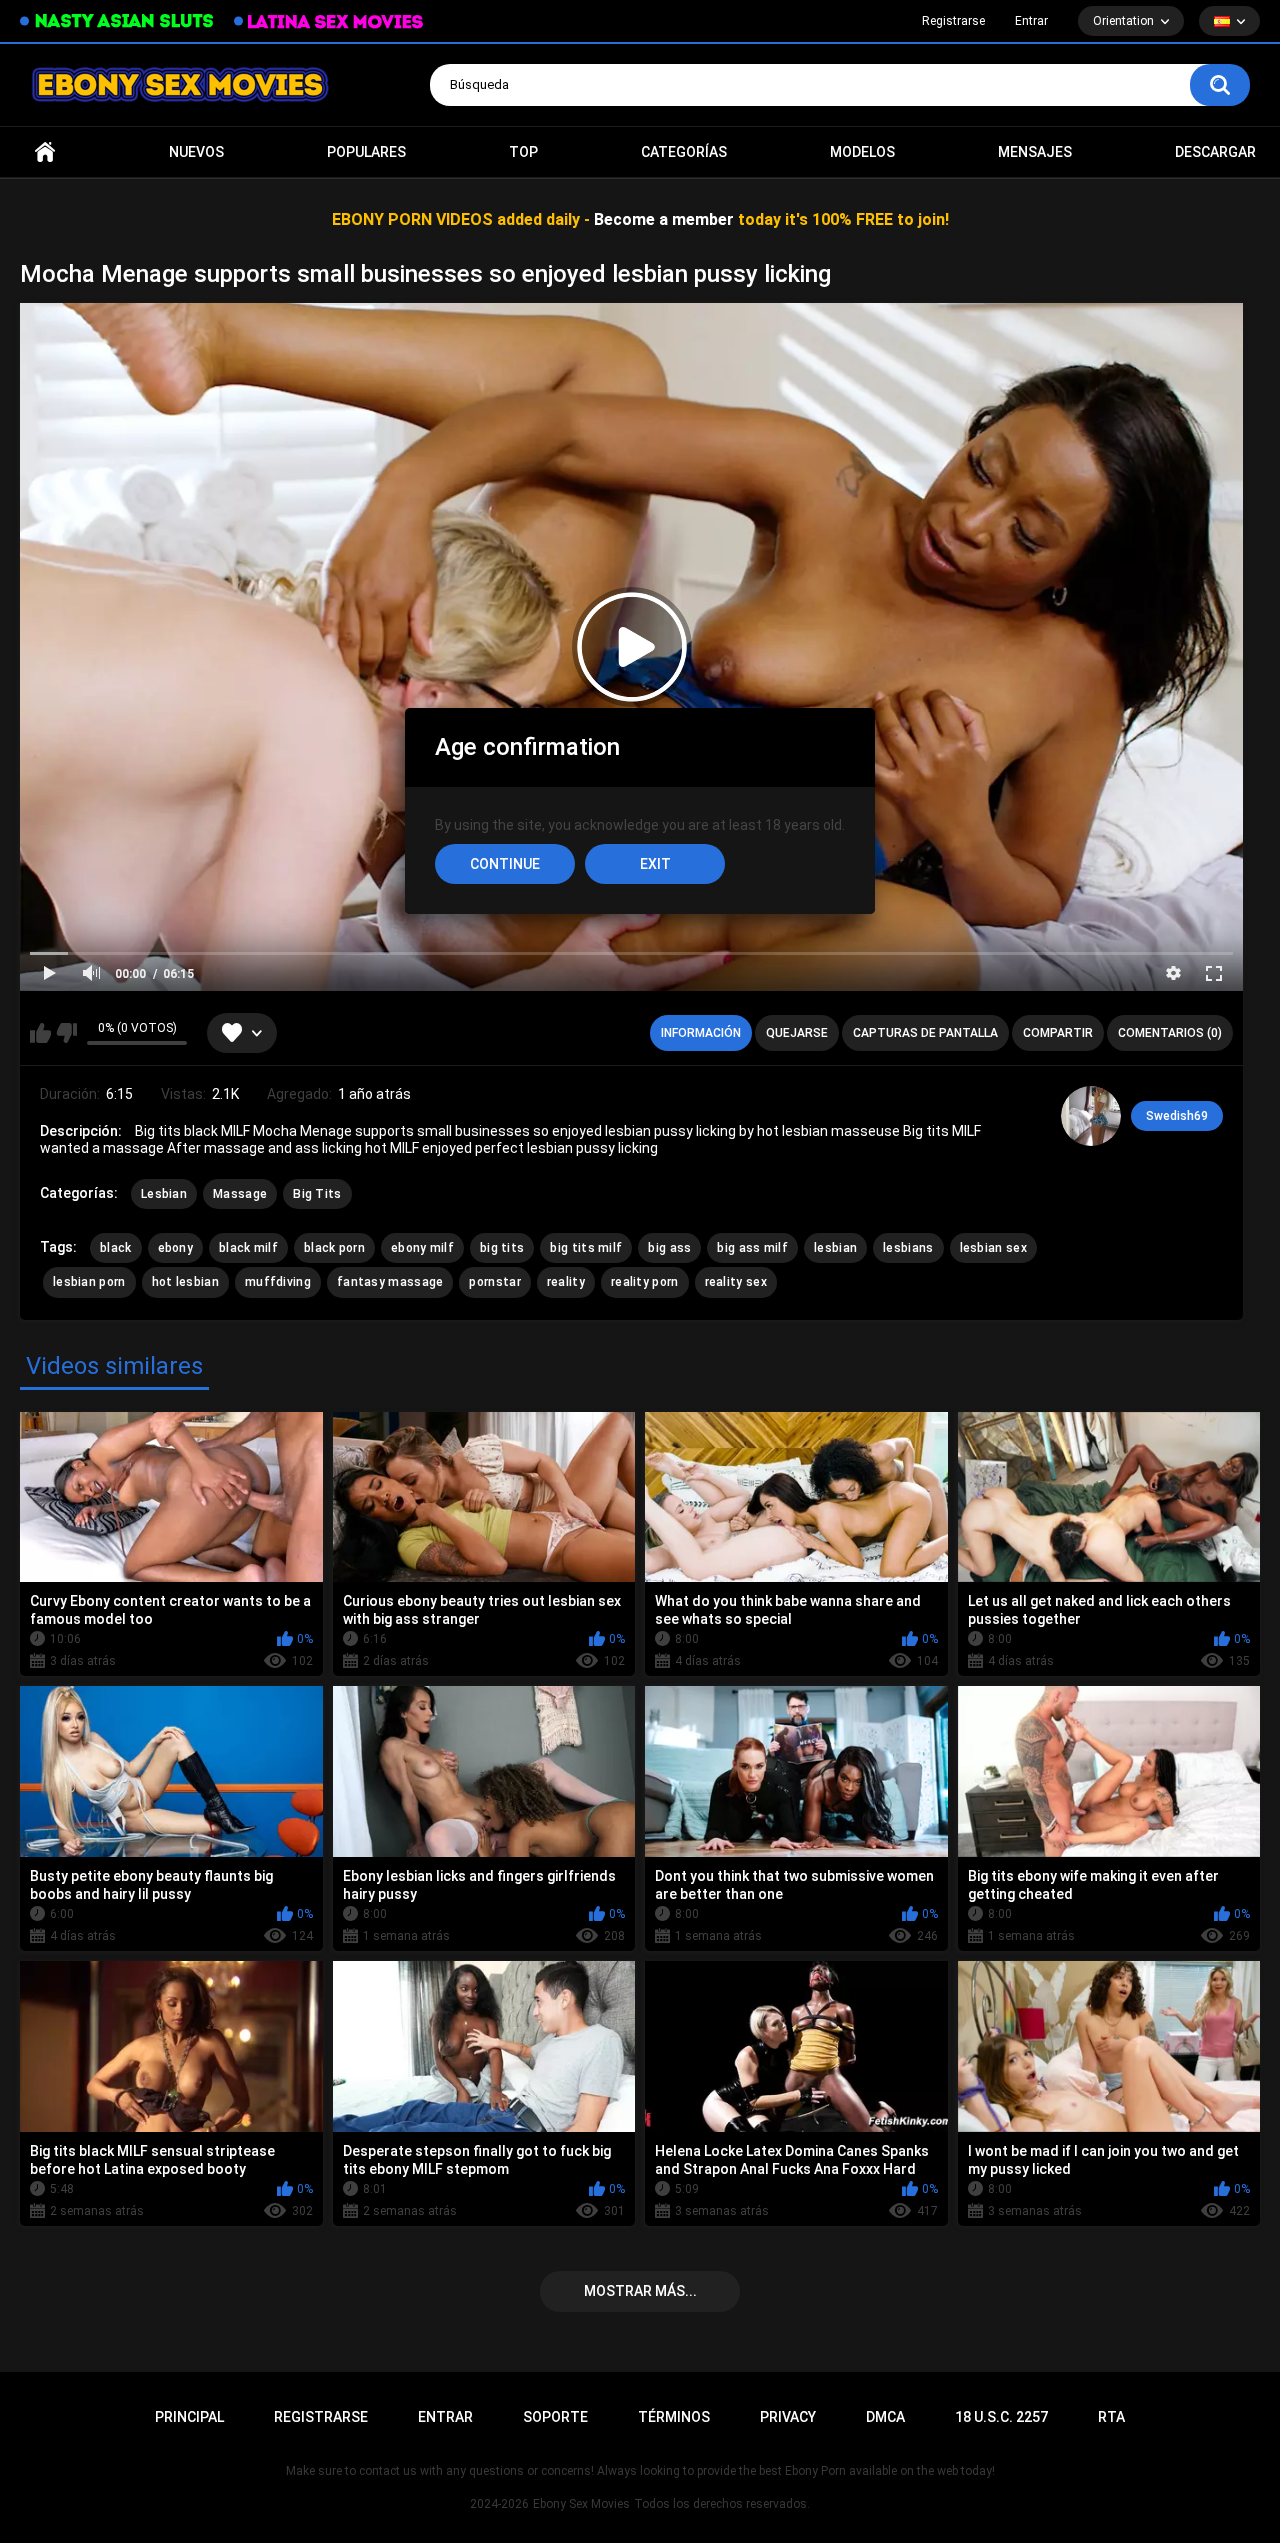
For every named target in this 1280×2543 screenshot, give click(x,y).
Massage (240, 1194)
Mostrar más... (640, 2291)
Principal (45, 152)
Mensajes (1035, 152)
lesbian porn (89, 1282)
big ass (669, 1248)
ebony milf (422, 1248)
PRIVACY (788, 2417)
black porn (334, 1248)
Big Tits (317, 1194)
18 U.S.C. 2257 (1001, 2417)
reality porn (645, 1282)
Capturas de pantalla (925, 1033)
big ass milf (752, 1248)
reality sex (736, 1282)
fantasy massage (390, 1282)
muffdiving (278, 1282)
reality (566, 1282)
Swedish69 (1177, 1116)
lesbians (908, 1248)
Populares (366, 152)
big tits (502, 1248)
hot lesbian (185, 1282)
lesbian (835, 1248)
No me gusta (66, 1033)
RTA (1111, 2417)
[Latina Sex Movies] (329, 21)
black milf (248, 1248)
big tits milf (586, 1248)
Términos (674, 2417)
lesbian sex (993, 1248)
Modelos (862, 152)
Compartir (1058, 1033)
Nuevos (196, 152)
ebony (176, 1248)
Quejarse (797, 1033)
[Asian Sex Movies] (117, 21)
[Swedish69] (1091, 1116)
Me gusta (40, 1033)
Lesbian (164, 1194)
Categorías (684, 152)
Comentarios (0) (1170, 1033)
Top (523, 152)
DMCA (885, 2417)
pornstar (494, 1282)
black (116, 1248)
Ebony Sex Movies (581, 2504)
